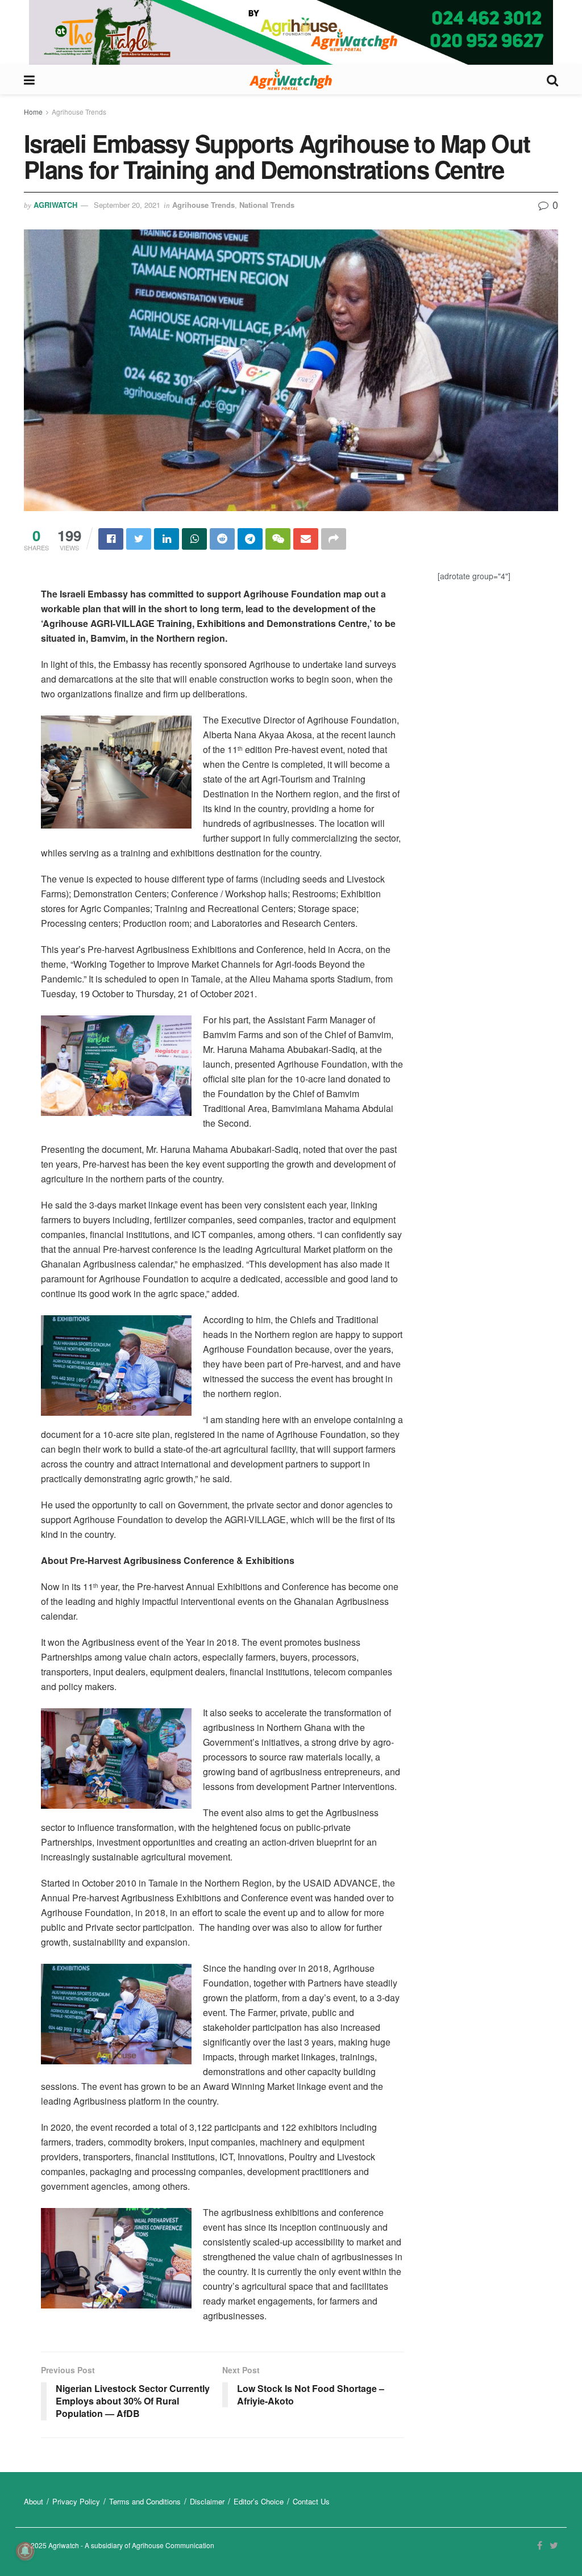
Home (33, 112)
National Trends (267, 205)
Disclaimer (207, 2501)
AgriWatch (55, 205)
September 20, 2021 (127, 205)
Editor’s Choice (259, 2501)
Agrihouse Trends (79, 112)
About (34, 2501)
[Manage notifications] (25, 2551)
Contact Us (311, 2501)
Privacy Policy (76, 2501)
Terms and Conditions (145, 2501)
